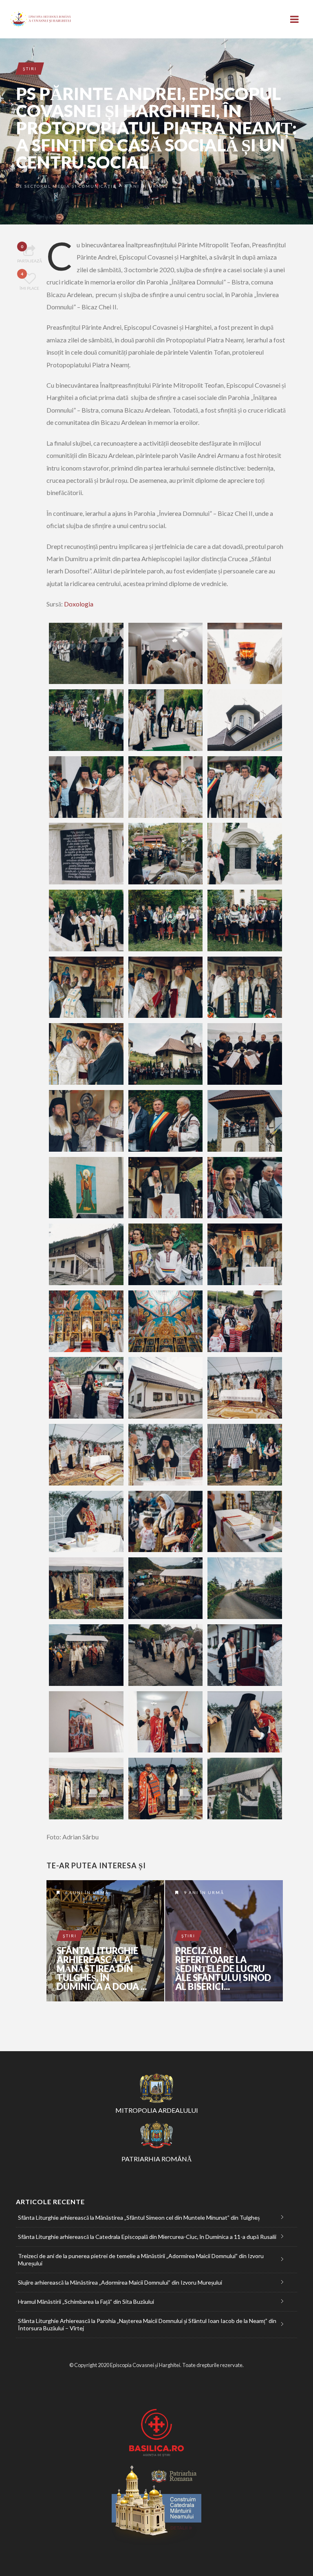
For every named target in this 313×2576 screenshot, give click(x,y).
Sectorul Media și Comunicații (70, 186)
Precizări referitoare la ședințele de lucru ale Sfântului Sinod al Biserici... (223, 1969)
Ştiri (30, 69)
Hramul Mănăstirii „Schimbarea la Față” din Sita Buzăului (86, 2302)
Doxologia (79, 604)
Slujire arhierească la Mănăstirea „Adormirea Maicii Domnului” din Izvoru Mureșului (120, 2282)
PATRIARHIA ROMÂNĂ (157, 2159)
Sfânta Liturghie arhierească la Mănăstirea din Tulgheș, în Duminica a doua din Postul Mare (105, 1941)
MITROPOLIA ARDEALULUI (157, 2110)
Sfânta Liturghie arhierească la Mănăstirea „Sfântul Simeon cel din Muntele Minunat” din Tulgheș (139, 2217)
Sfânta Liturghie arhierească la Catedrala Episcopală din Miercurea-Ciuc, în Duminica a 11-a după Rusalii (147, 2237)
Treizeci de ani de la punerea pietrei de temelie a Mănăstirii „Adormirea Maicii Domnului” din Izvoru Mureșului (141, 2260)
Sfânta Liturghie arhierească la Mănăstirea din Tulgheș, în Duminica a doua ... (102, 1969)
